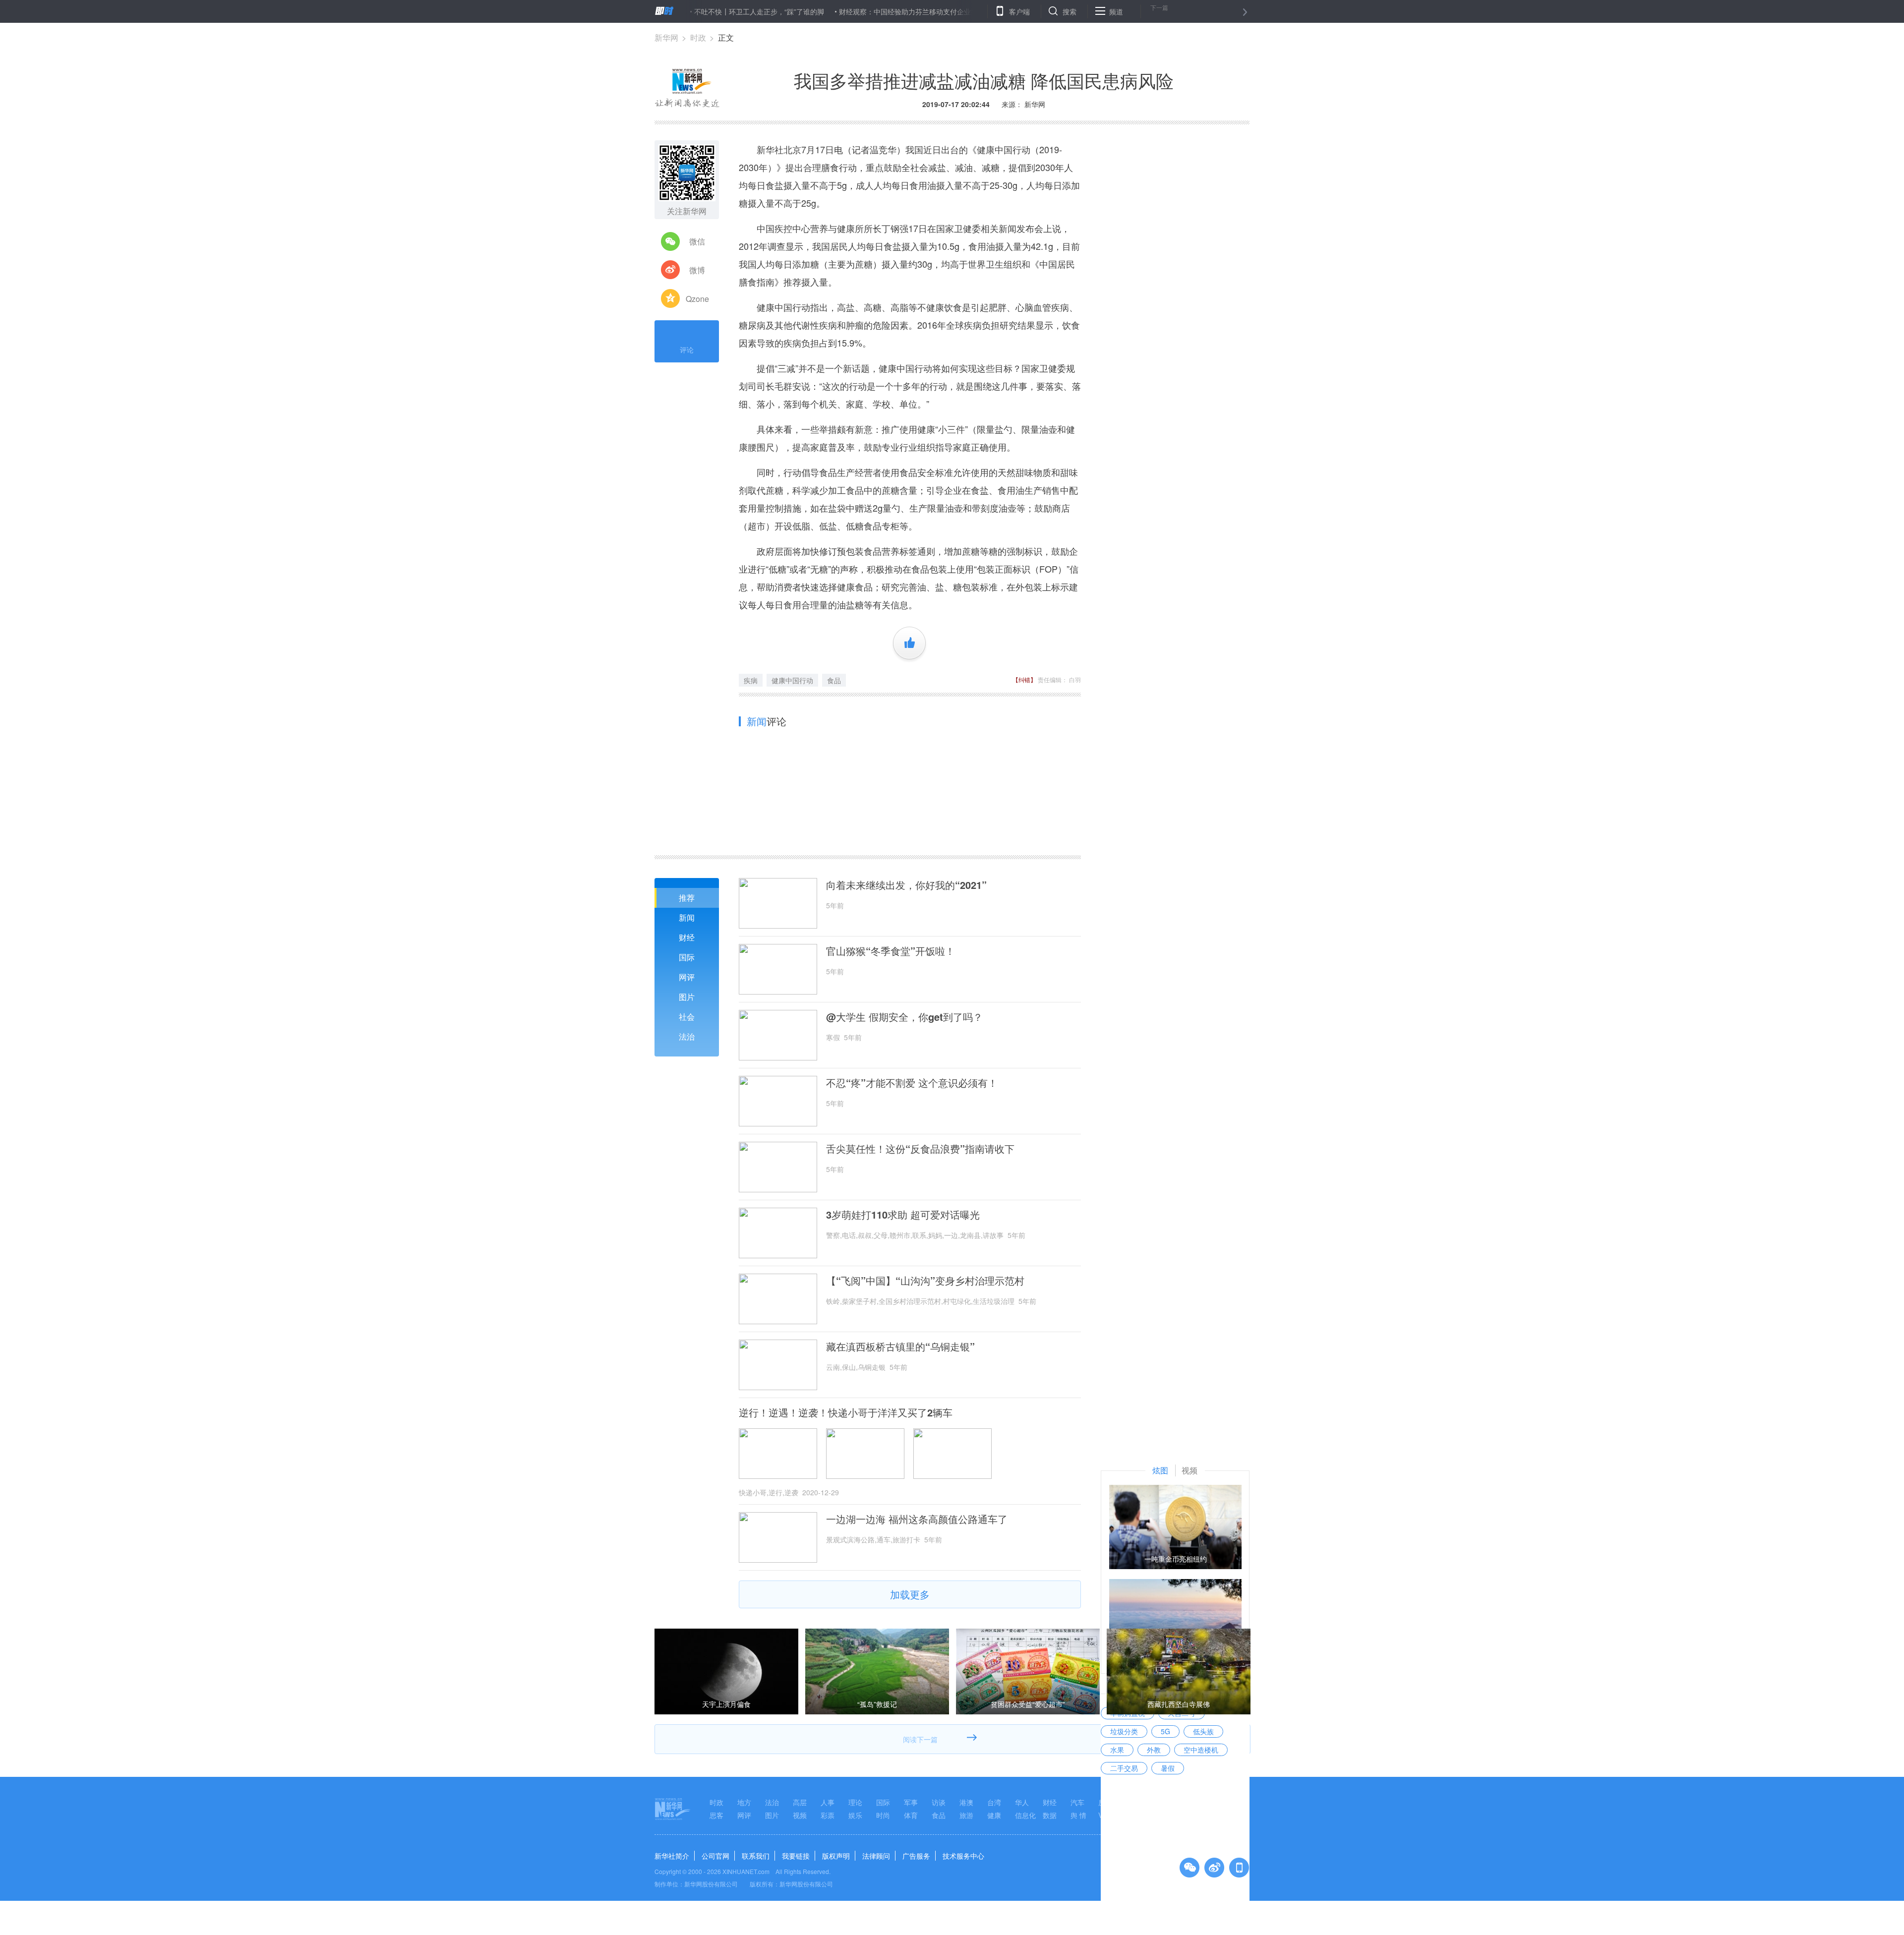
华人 (1022, 1802)
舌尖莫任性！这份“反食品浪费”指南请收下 (920, 1149)
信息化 (1025, 1815)
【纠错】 (1024, 679)
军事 (911, 1802)
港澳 (966, 1802)
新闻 (687, 917)
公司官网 (715, 1856)
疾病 (751, 680)
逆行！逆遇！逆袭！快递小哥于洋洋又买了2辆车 (846, 1412)
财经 (687, 937)
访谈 (939, 1802)
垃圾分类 (1124, 1731)
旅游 (966, 1815)
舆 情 (1078, 1815)
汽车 (1077, 1802)
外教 (1154, 1750)
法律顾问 (876, 1856)
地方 (744, 1802)
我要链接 (796, 1856)
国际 (687, 957)
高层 (800, 1802)
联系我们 (756, 1856)
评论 (687, 350)
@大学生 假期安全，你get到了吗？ (904, 1017)
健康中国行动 (792, 680)
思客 (716, 1815)
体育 (911, 1815)
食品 (834, 680)
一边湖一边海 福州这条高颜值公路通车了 (917, 1519)
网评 (687, 977)
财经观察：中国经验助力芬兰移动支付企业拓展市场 (840, 11)
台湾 (994, 1802)
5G (1165, 1731)
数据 (1050, 1815)
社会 (687, 1017)
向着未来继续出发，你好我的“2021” (906, 885)
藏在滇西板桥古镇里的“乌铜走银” (900, 1347)
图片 (687, 997)
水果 (1117, 1750)
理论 (855, 1802)
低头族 (1203, 1731)
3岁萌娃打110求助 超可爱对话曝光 (903, 1215)
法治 (687, 1036)
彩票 (828, 1815)
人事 (828, 1802)
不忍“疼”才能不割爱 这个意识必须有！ (912, 1083)
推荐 (687, 898)
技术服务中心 (963, 1856)
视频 (800, 1815)
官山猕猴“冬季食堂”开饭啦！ (891, 951)
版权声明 (836, 1856)
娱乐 (855, 1815)
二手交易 (1124, 1768)
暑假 (1168, 1768)
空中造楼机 (1201, 1750)
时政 (698, 37)
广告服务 (916, 1856)
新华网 (666, 37)
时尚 (883, 1815)
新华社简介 (672, 1856)
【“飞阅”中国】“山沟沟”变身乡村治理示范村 (925, 1281)
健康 (994, 1815)
